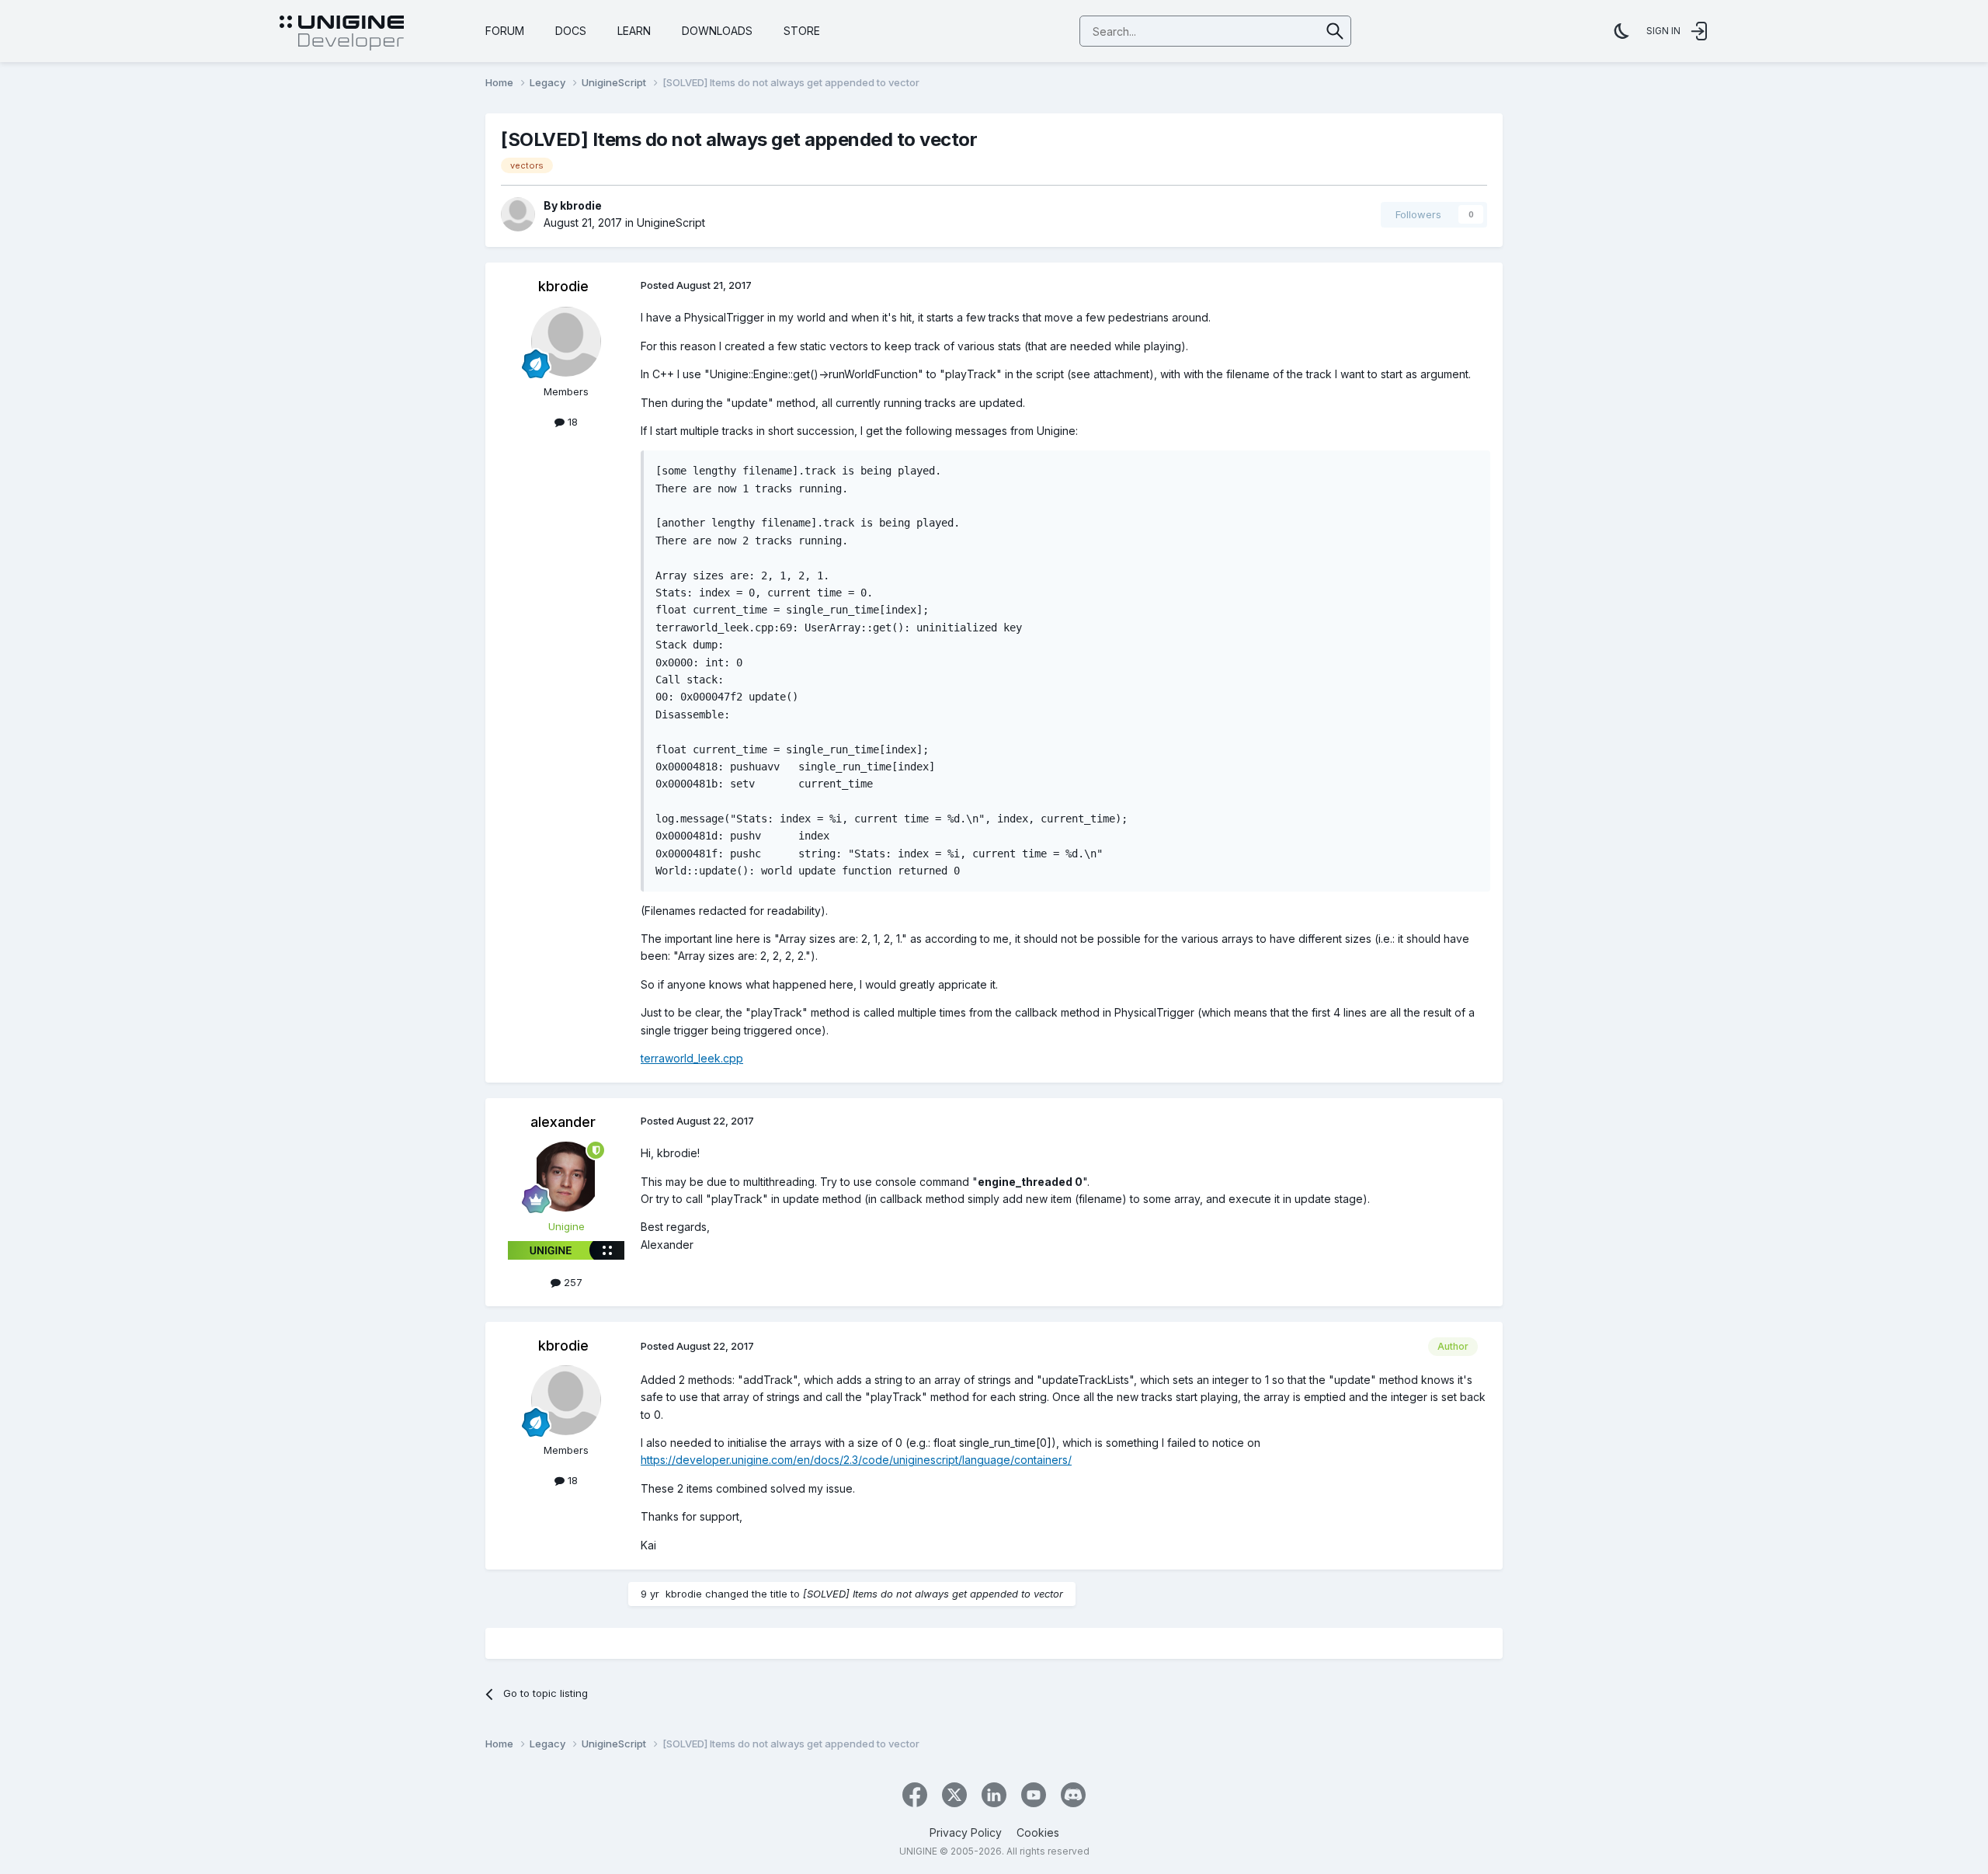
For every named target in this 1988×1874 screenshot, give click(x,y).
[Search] (1335, 31)
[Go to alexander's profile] (566, 1177)
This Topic (1275, 31)
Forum (505, 31)
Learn (634, 31)
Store (802, 31)
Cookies (1038, 1832)
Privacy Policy (966, 1832)
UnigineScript (671, 223)
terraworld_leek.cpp (692, 1058)
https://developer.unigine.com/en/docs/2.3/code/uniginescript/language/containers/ (856, 1460)
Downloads (717, 31)
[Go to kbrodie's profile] (518, 214)
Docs (571, 31)
